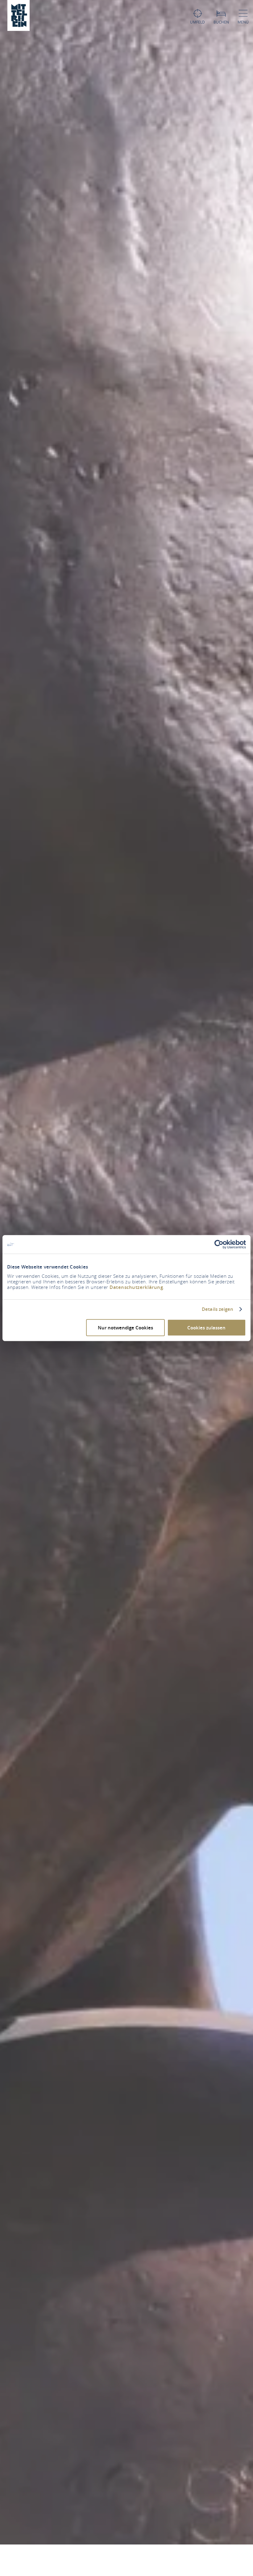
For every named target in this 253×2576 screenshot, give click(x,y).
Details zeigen (218, 1309)
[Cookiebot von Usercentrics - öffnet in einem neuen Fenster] (219, 1244)
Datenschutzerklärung (136, 1287)
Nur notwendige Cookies (125, 1327)
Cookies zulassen (206, 1327)
